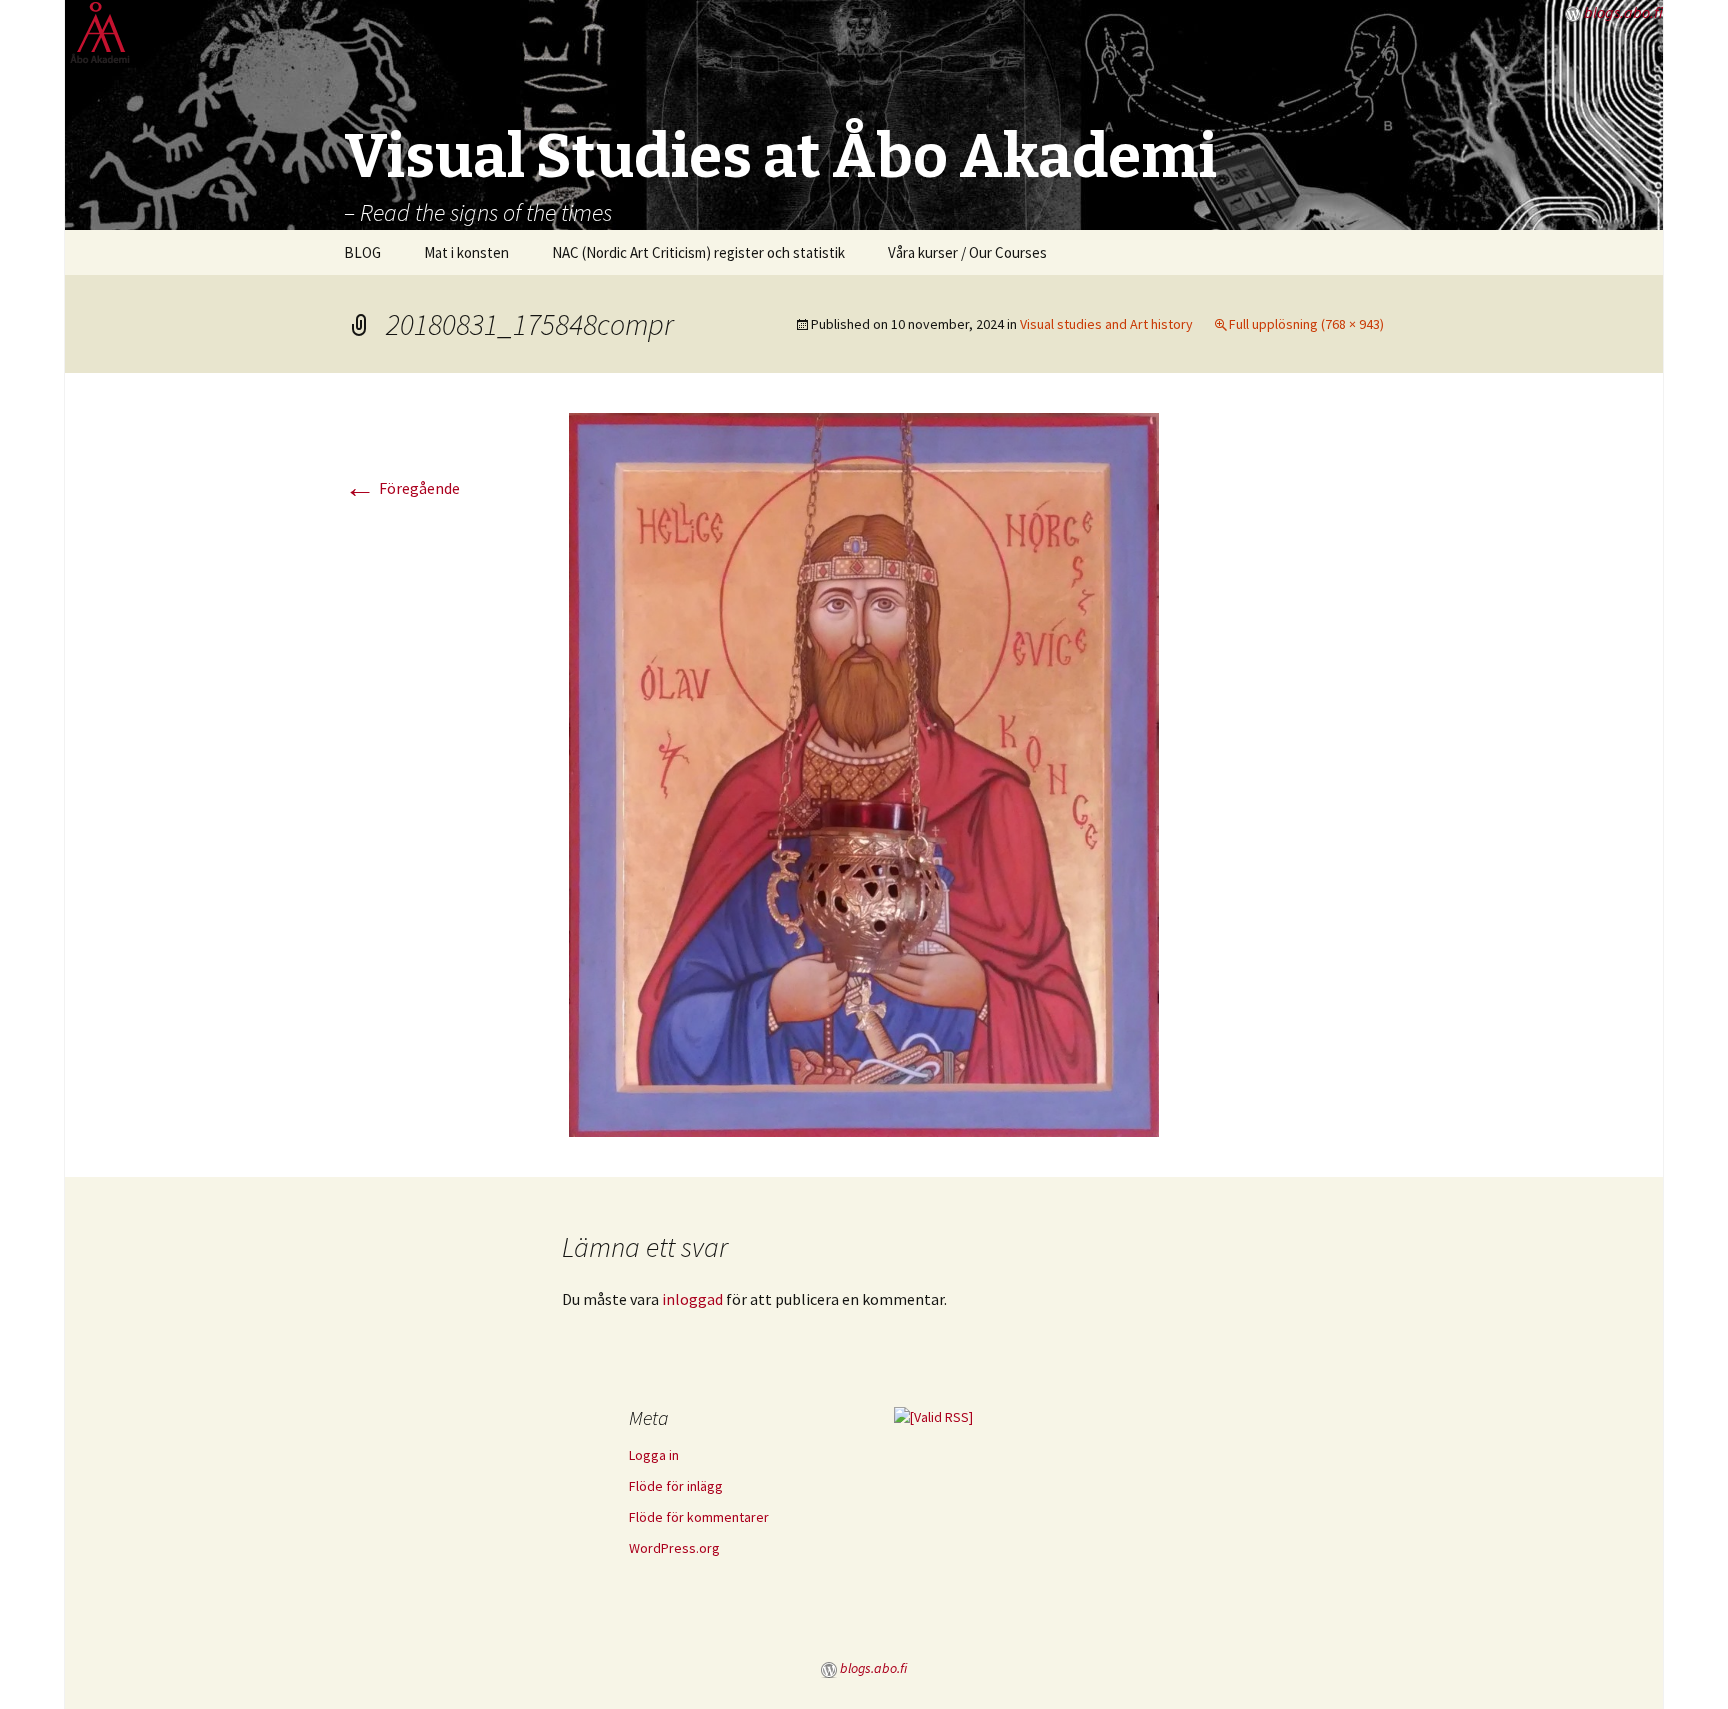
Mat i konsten (466, 252)
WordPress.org (674, 1548)
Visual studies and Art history (1106, 324)
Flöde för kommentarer (699, 1517)
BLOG (362, 252)
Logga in (654, 1455)
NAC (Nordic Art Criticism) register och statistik (698, 252)
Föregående (402, 488)
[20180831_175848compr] (864, 773)
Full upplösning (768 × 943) (1306, 324)
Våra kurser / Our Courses (967, 252)
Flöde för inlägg (676, 1486)
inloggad (692, 1299)
